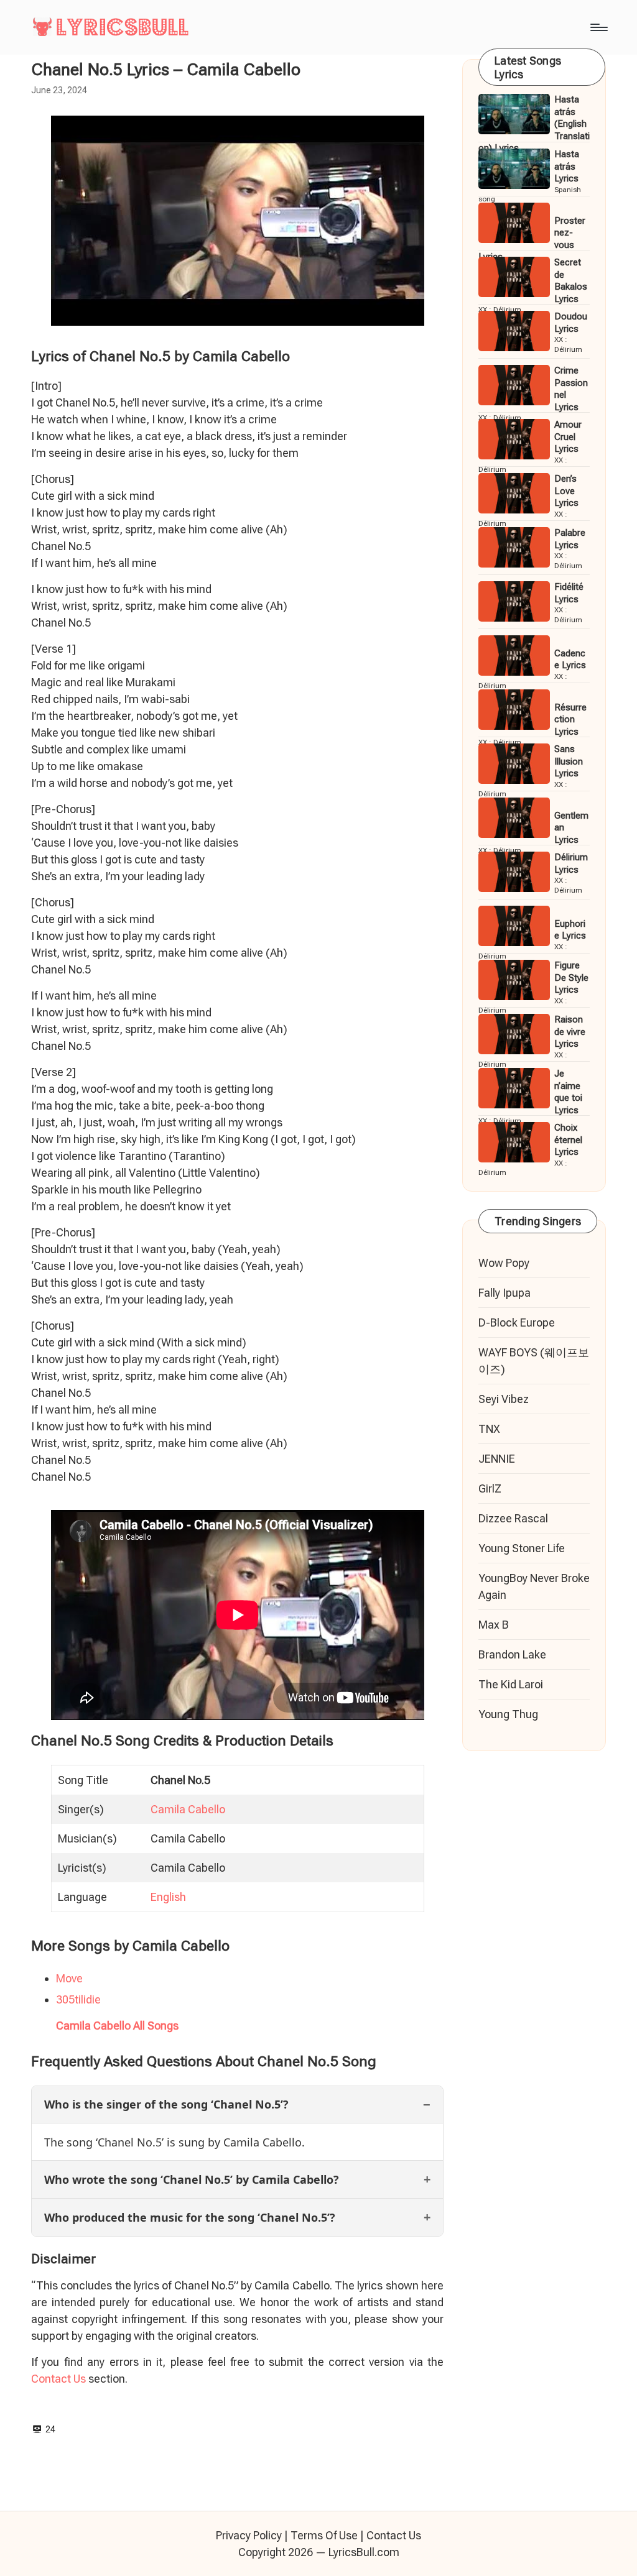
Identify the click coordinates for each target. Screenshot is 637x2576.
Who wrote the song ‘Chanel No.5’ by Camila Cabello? (192, 2179)
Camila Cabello (188, 1809)
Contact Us (58, 2379)
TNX (489, 1429)
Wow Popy (504, 1263)
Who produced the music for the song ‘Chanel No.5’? (190, 2217)
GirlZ (490, 1488)
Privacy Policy (249, 2535)
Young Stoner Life (522, 1548)
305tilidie (78, 1999)
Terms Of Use (324, 2535)
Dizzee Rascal (513, 1518)
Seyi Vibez (504, 1399)
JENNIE (497, 1459)
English (168, 1897)
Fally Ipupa (504, 1293)
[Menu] (598, 27)
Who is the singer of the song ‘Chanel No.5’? (166, 2104)
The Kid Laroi (511, 1684)
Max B (494, 1625)
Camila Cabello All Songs (117, 2026)
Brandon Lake (512, 1654)
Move (69, 1978)
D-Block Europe (517, 1322)
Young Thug (508, 1714)
